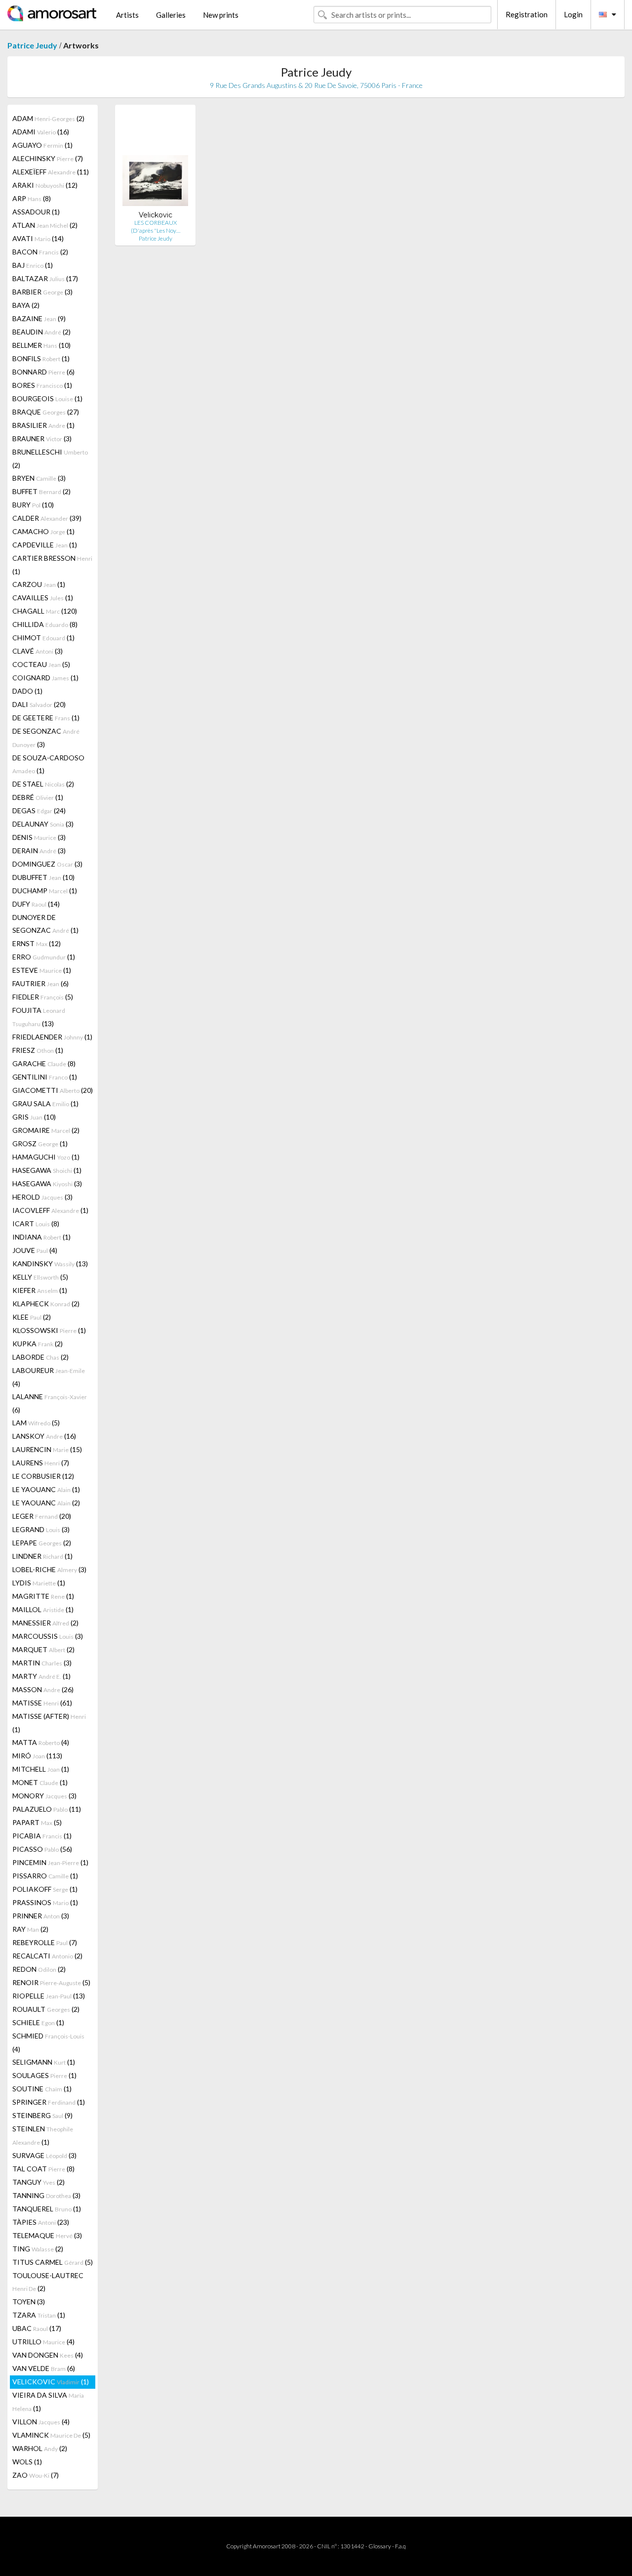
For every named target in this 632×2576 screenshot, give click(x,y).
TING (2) (38, 2249)
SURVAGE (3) (44, 2155)
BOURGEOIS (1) (47, 398)
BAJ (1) (33, 265)
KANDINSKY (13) (50, 1264)
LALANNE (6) (50, 1403)
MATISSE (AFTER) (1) (49, 1723)
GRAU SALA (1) (45, 1103)
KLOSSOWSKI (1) (49, 1330)
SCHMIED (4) (48, 2042)
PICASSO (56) (42, 1849)
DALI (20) (39, 704)
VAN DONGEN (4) (48, 2355)
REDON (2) (39, 1969)
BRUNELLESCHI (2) (50, 458)
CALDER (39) (47, 518)
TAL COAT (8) (43, 2169)
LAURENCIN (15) (47, 1449)
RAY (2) (30, 1929)
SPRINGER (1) (49, 2102)
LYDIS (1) (39, 1583)
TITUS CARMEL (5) (53, 2262)
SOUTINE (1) (42, 2089)
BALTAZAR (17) (45, 278)
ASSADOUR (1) (36, 212)
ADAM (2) (48, 118)
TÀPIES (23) (41, 2222)
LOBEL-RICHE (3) (49, 1569)
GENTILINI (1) (45, 1077)
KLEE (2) (32, 1317)
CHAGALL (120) (45, 611)
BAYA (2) (26, 305)
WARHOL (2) (40, 2448)
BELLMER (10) (41, 345)
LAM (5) (36, 1423)
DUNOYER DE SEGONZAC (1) (45, 924)
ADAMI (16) (41, 132)
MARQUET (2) (43, 1649)
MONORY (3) (44, 1796)
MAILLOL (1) (43, 1609)
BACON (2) (40, 252)
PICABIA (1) (42, 1836)
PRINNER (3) (41, 1916)
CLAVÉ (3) (38, 651)
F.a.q (400, 2546)
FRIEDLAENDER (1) (52, 1037)
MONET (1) (40, 1782)
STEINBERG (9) (42, 2115)
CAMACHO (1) (43, 531)
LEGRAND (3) (41, 1529)
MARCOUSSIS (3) (48, 1636)
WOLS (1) (27, 2462)
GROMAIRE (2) (46, 1130)
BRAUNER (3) (42, 438)
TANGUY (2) (39, 2182)
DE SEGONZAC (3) (46, 738)
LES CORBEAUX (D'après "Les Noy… (156, 227)
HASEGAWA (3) (47, 1184)
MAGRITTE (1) (43, 1596)
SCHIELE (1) (38, 2022)
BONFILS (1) (41, 358)
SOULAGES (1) (44, 2075)
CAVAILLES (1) (43, 598)
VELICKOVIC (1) (51, 2382)
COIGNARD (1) (45, 678)
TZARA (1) (39, 2315)
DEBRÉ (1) (38, 797)
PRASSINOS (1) (45, 1902)
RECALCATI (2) (47, 1956)
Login (573, 14)
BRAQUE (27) (46, 412)
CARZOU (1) (39, 584)
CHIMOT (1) (43, 638)
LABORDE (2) (40, 1357)
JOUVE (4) (35, 1250)
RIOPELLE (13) (49, 1996)
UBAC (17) (37, 2328)
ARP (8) (32, 198)
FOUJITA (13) (39, 1017)
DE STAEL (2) (43, 784)
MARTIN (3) (42, 1663)
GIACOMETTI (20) (53, 1090)
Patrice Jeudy (32, 45)
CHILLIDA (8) (45, 624)
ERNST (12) (37, 943)
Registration (527, 14)
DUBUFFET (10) (43, 877)
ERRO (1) (44, 957)
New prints (221, 15)
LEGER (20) (42, 1516)
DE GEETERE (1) (46, 718)
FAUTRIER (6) (40, 983)
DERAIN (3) (39, 851)
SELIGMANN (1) (44, 2062)
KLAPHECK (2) (46, 1304)
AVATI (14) (38, 238)
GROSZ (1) (40, 1143)
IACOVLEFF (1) (50, 1210)
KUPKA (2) (38, 1344)
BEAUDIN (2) (41, 332)
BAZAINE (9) (39, 318)
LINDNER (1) (42, 1556)
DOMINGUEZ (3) (47, 864)
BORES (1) (42, 385)
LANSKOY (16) (44, 1436)
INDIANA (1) (41, 1237)
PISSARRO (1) (45, 1876)
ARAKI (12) (45, 185)
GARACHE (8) (44, 1063)
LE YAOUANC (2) (46, 1503)
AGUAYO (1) (42, 145)
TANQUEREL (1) (47, 2209)
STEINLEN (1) (43, 2135)
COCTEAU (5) (41, 664)
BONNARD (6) (43, 372)
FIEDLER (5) (43, 997)
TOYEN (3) (29, 2302)
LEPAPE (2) (42, 1543)
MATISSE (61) (42, 1703)
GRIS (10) (34, 1117)
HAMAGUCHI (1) (46, 1157)
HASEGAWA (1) (47, 1170)
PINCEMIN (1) (50, 1862)
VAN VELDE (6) (44, 2368)
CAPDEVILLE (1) (45, 545)
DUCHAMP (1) (45, 891)
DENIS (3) (39, 837)
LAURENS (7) (41, 1463)
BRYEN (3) (39, 478)
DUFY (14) (36, 904)
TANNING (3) (46, 2195)
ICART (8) (36, 1224)
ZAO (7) (36, 2475)
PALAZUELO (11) (47, 1809)
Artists (127, 15)
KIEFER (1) (40, 1290)
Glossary (380, 2546)
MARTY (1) (41, 1676)
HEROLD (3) (42, 1197)
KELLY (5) (40, 1277)
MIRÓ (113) (37, 1756)
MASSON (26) (43, 1689)
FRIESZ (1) (38, 1050)
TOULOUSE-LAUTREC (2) (48, 2282)
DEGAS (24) (39, 810)
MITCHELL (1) (41, 1769)
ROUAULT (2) (46, 2009)
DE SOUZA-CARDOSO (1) (48, 764)
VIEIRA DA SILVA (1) (48, 2402)
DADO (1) (27, 691)
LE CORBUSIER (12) (43, 1476)
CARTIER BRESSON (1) (52, 565)
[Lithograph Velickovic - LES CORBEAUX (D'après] (155, 161)
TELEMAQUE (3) (47, 2235)
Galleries (171, 15)
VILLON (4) (41, 2422)
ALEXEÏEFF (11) (51, 172)
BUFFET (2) (41, 491)
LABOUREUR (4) (49, 1377)
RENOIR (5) (51, 1982)
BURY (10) (33, 505)
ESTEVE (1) (42, 970)
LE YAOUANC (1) (46, 1489)
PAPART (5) (37, 1822)
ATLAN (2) (45, 225)
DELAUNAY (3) (43, 824)
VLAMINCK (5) (51, 2435)
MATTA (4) (41, 1742)
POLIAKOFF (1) (45, 1889)
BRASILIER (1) (43, 425)
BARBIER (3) (42, 292)
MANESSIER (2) (45, 1623)
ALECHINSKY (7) (48, 158)
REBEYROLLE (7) (45, 1942)
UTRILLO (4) (43, 2342)
